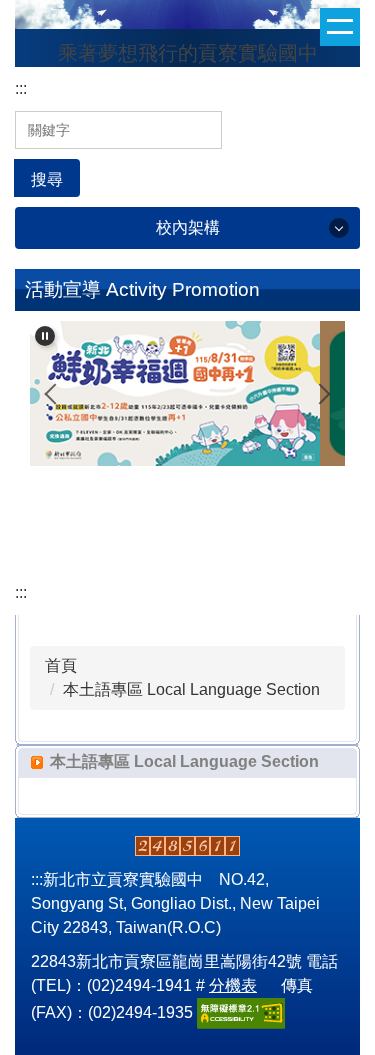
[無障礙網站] (241, 1011)
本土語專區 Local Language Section (191, 689)
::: (21, 88)
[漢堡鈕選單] (340, 27)
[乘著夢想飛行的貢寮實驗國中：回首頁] (187, 17)
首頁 (61, 665)
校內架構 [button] (188, 227)
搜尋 (47, 179)
